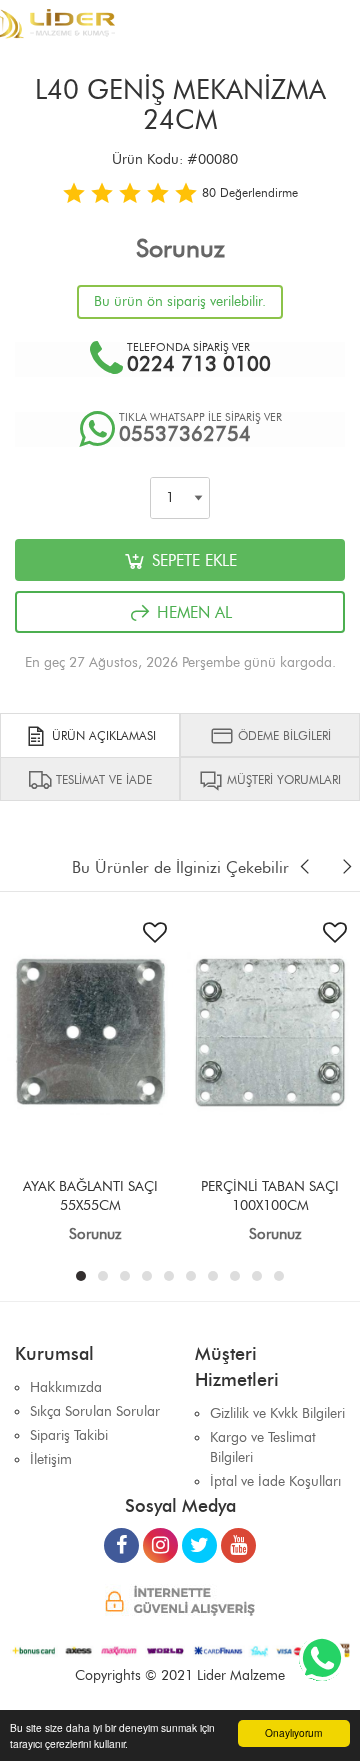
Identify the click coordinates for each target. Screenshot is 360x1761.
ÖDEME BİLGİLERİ (282, 735)
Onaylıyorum (293, 1732)
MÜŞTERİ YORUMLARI (282, 779)
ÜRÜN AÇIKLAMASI (102, 735)
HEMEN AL (192, 612)
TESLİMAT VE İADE (102, 779)
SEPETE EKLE (192, 560)
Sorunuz (180, 248)
